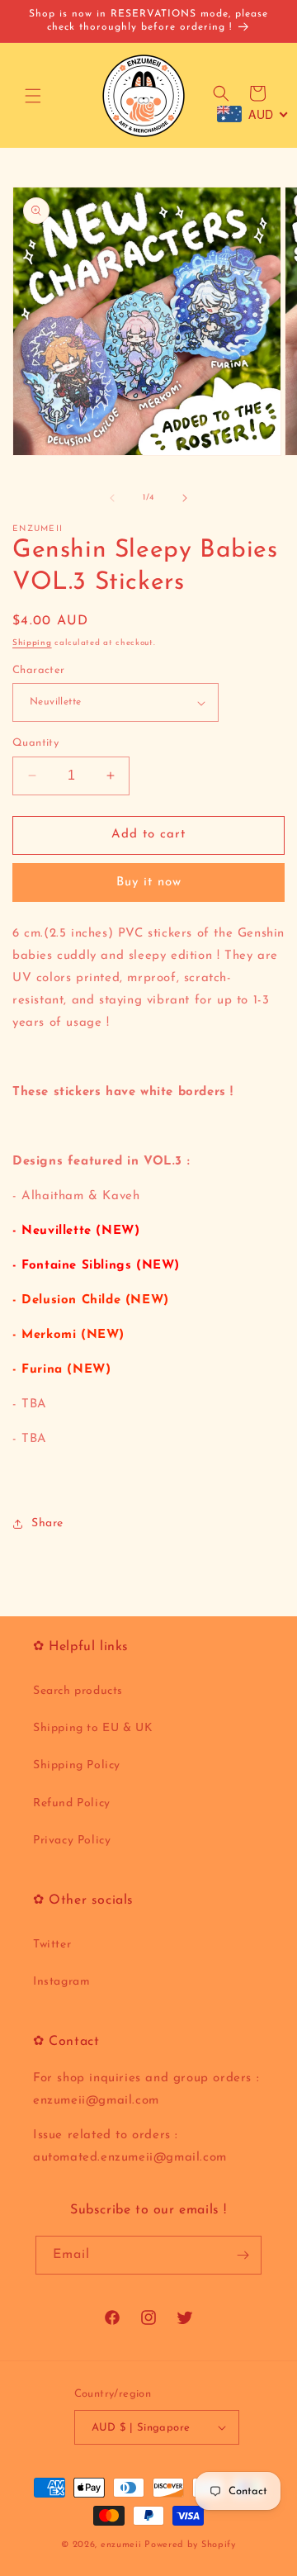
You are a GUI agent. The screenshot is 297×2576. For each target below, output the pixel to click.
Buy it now (149, 882)
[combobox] (253, 114)
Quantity (35, 743)
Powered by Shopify (190, 2545)
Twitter (52, 1945)
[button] (33, 96)
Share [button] (47, 1523)
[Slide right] (185, 498)
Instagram (61, 1982)
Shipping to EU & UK (93, 1728)
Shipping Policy (77, 1765)
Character (39, 670)
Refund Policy (72, 1803)
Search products (78, 1691)
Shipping (32, 643)
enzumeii (121, 2545)
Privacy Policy (72, 1841)
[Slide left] (112, 498)
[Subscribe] (243, 2255)
